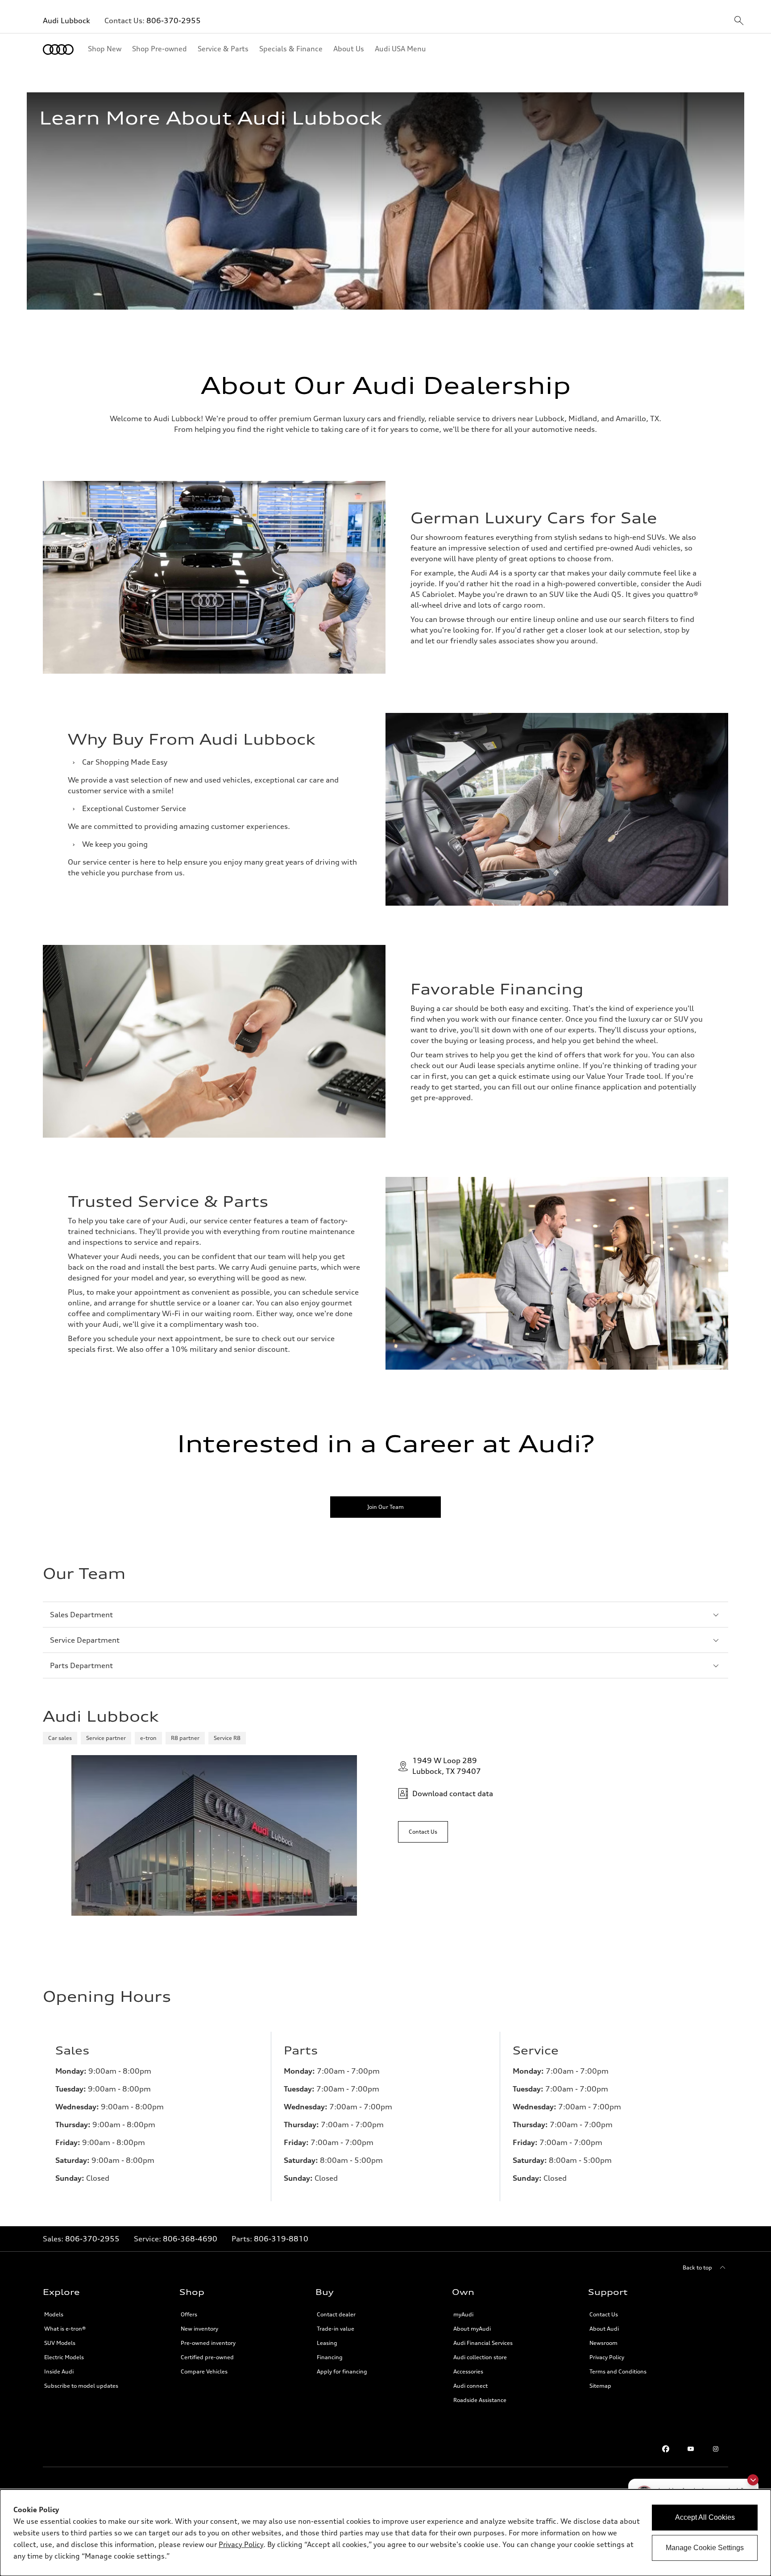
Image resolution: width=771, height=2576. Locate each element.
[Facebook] (666, 2449)
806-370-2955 (174, 21)
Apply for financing (342, 2371)
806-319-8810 (281, 2239)
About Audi (604, 2329)
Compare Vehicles (204, 2371)
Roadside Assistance (480, 2400)
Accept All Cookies (705, 2517)
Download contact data (453, 1793)
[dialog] (385, 2533)
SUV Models (60, 2343)
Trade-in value (336, 2329)
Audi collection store (480, 2357)
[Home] (58, 50)
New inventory (199, 2329)
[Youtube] (691, 2449)
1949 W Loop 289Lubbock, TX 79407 (447, 1766)
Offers (189, 2314)
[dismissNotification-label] (753, 2480)
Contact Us (604, 2314)
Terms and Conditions (618, 2371)
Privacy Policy (607, 2357)
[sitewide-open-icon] (739, 21)
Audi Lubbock (66, 21)
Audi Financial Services (483, 2343)
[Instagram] (716, 2449)
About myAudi (472, 2329)
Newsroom (603, 2343)
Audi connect (470, 2386)
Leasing (327, 2343)
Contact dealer (336, 2314)
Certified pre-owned (207, 2357)
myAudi (463, 2314)
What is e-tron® (65, 2329)
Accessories (468, 2371)
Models (54, 2314)
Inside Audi (59, 2371)
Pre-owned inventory (208, 2343)
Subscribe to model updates (81, 2386)
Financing (330, 2357)
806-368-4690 (190, 2239)
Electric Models (64, 2357)
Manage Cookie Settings (705, 2548)
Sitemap (600, 2386)
